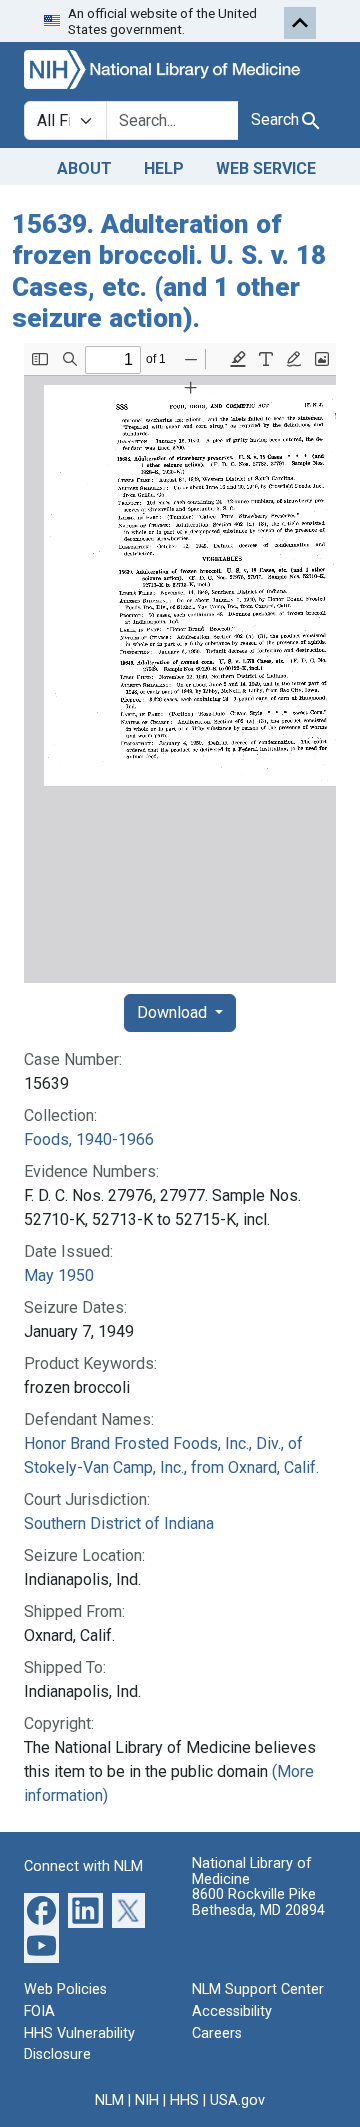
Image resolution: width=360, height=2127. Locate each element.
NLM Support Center (258, 1989)
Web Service (266, 168)
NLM (109, 2100)
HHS (184, 2100)
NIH (147, 2100)
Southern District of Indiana (119, 1523)
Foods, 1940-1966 (89, 1139)
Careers (217, 2033)
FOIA (39, 2011)
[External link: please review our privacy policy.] (41, 1909)
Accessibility (232, 2011)
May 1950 (59, 1275)
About (84, 168)
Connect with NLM (83, 1866)
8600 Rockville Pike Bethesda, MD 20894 (258, 1902)
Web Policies (65, 1989)
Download (174, 1012)
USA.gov (237, 2100)
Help (164, 168)
